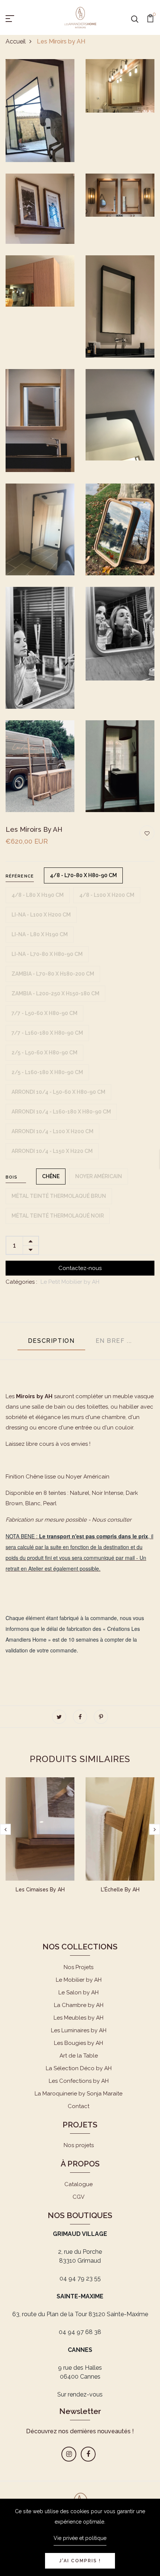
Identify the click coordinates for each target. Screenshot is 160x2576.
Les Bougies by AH (79, 2043)
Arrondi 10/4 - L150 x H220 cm (52, 1151)
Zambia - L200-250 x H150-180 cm (55, 993)
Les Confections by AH (79, 2081)
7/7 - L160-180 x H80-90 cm (47, 1033)
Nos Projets (79, 1967)
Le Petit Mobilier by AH (70, 1282)
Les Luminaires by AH (79, 2030)
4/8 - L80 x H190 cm (38, 895)
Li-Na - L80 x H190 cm (40, 934)
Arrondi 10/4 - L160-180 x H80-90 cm (61, 1112)
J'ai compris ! (80, 2561)
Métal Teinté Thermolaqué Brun (59, 1196)
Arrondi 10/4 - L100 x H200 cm (52, 1131)
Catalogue (79, 2184)
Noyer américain (99, 1176)
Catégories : (21, 1282)
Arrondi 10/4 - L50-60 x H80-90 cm (58, 1092)
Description (51, 1341)
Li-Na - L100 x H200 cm (41, 915)
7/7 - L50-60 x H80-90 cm (44, 1013)
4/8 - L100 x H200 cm (107, 895)
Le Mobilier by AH (79, 1980)
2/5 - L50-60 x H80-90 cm (44, 1053)
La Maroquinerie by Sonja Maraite (79, 2094)
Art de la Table (79, 2056)
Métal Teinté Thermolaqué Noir (58, 1216)
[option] (40, 1842)
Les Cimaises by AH (40, 1890)
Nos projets (79, 2145)
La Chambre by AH (79, 2005)
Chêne (51, 1176)
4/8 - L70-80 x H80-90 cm (83, 875)
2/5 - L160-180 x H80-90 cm (47, 1072)
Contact (79, 2106)
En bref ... (114, 1341)
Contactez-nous (80, 1268)
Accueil (16, 41)
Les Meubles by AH (79, 2018)
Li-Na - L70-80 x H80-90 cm (47, 954)
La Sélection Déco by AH (79, 2068)
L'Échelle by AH (120, 1890)
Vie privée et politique (80, 2538)
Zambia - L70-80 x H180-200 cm (53, 974)
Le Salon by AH (79, 1992)
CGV (79, 2197)
